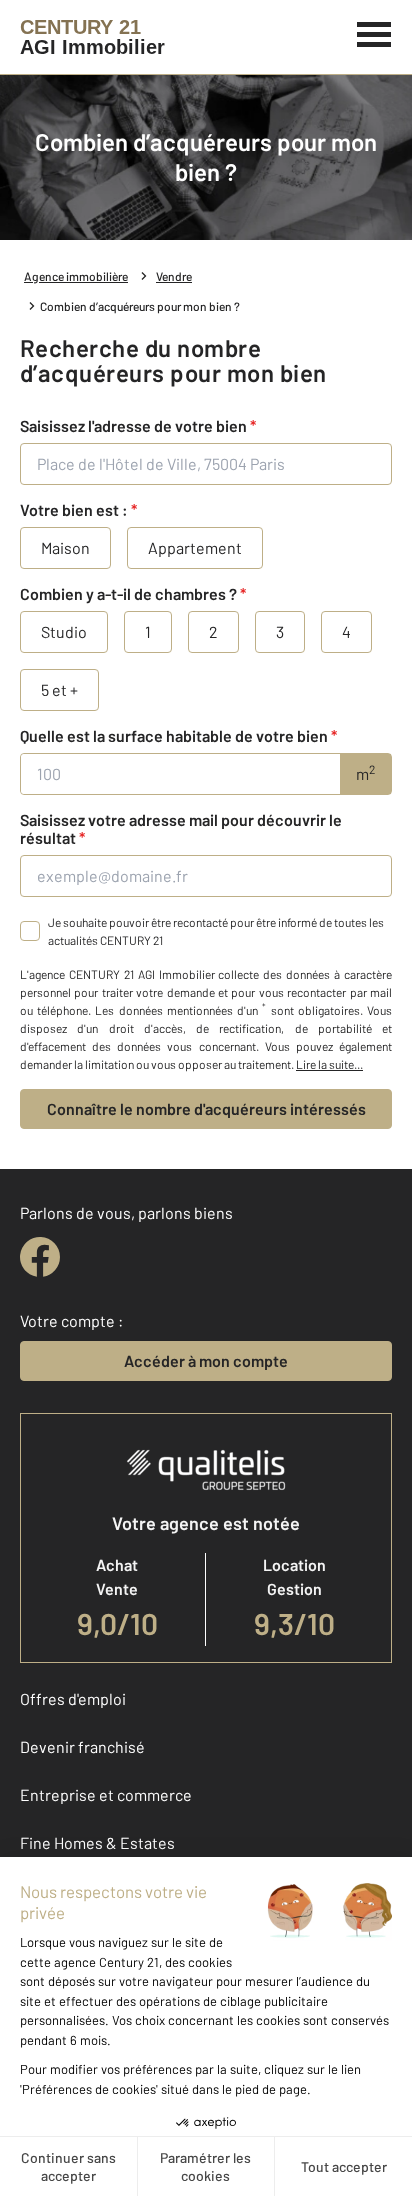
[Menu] (374, 32)
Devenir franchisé (82, 1746)
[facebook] (40, 1257)
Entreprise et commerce (106, 1794)
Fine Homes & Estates (97, 1842)
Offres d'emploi (73, 1698)
